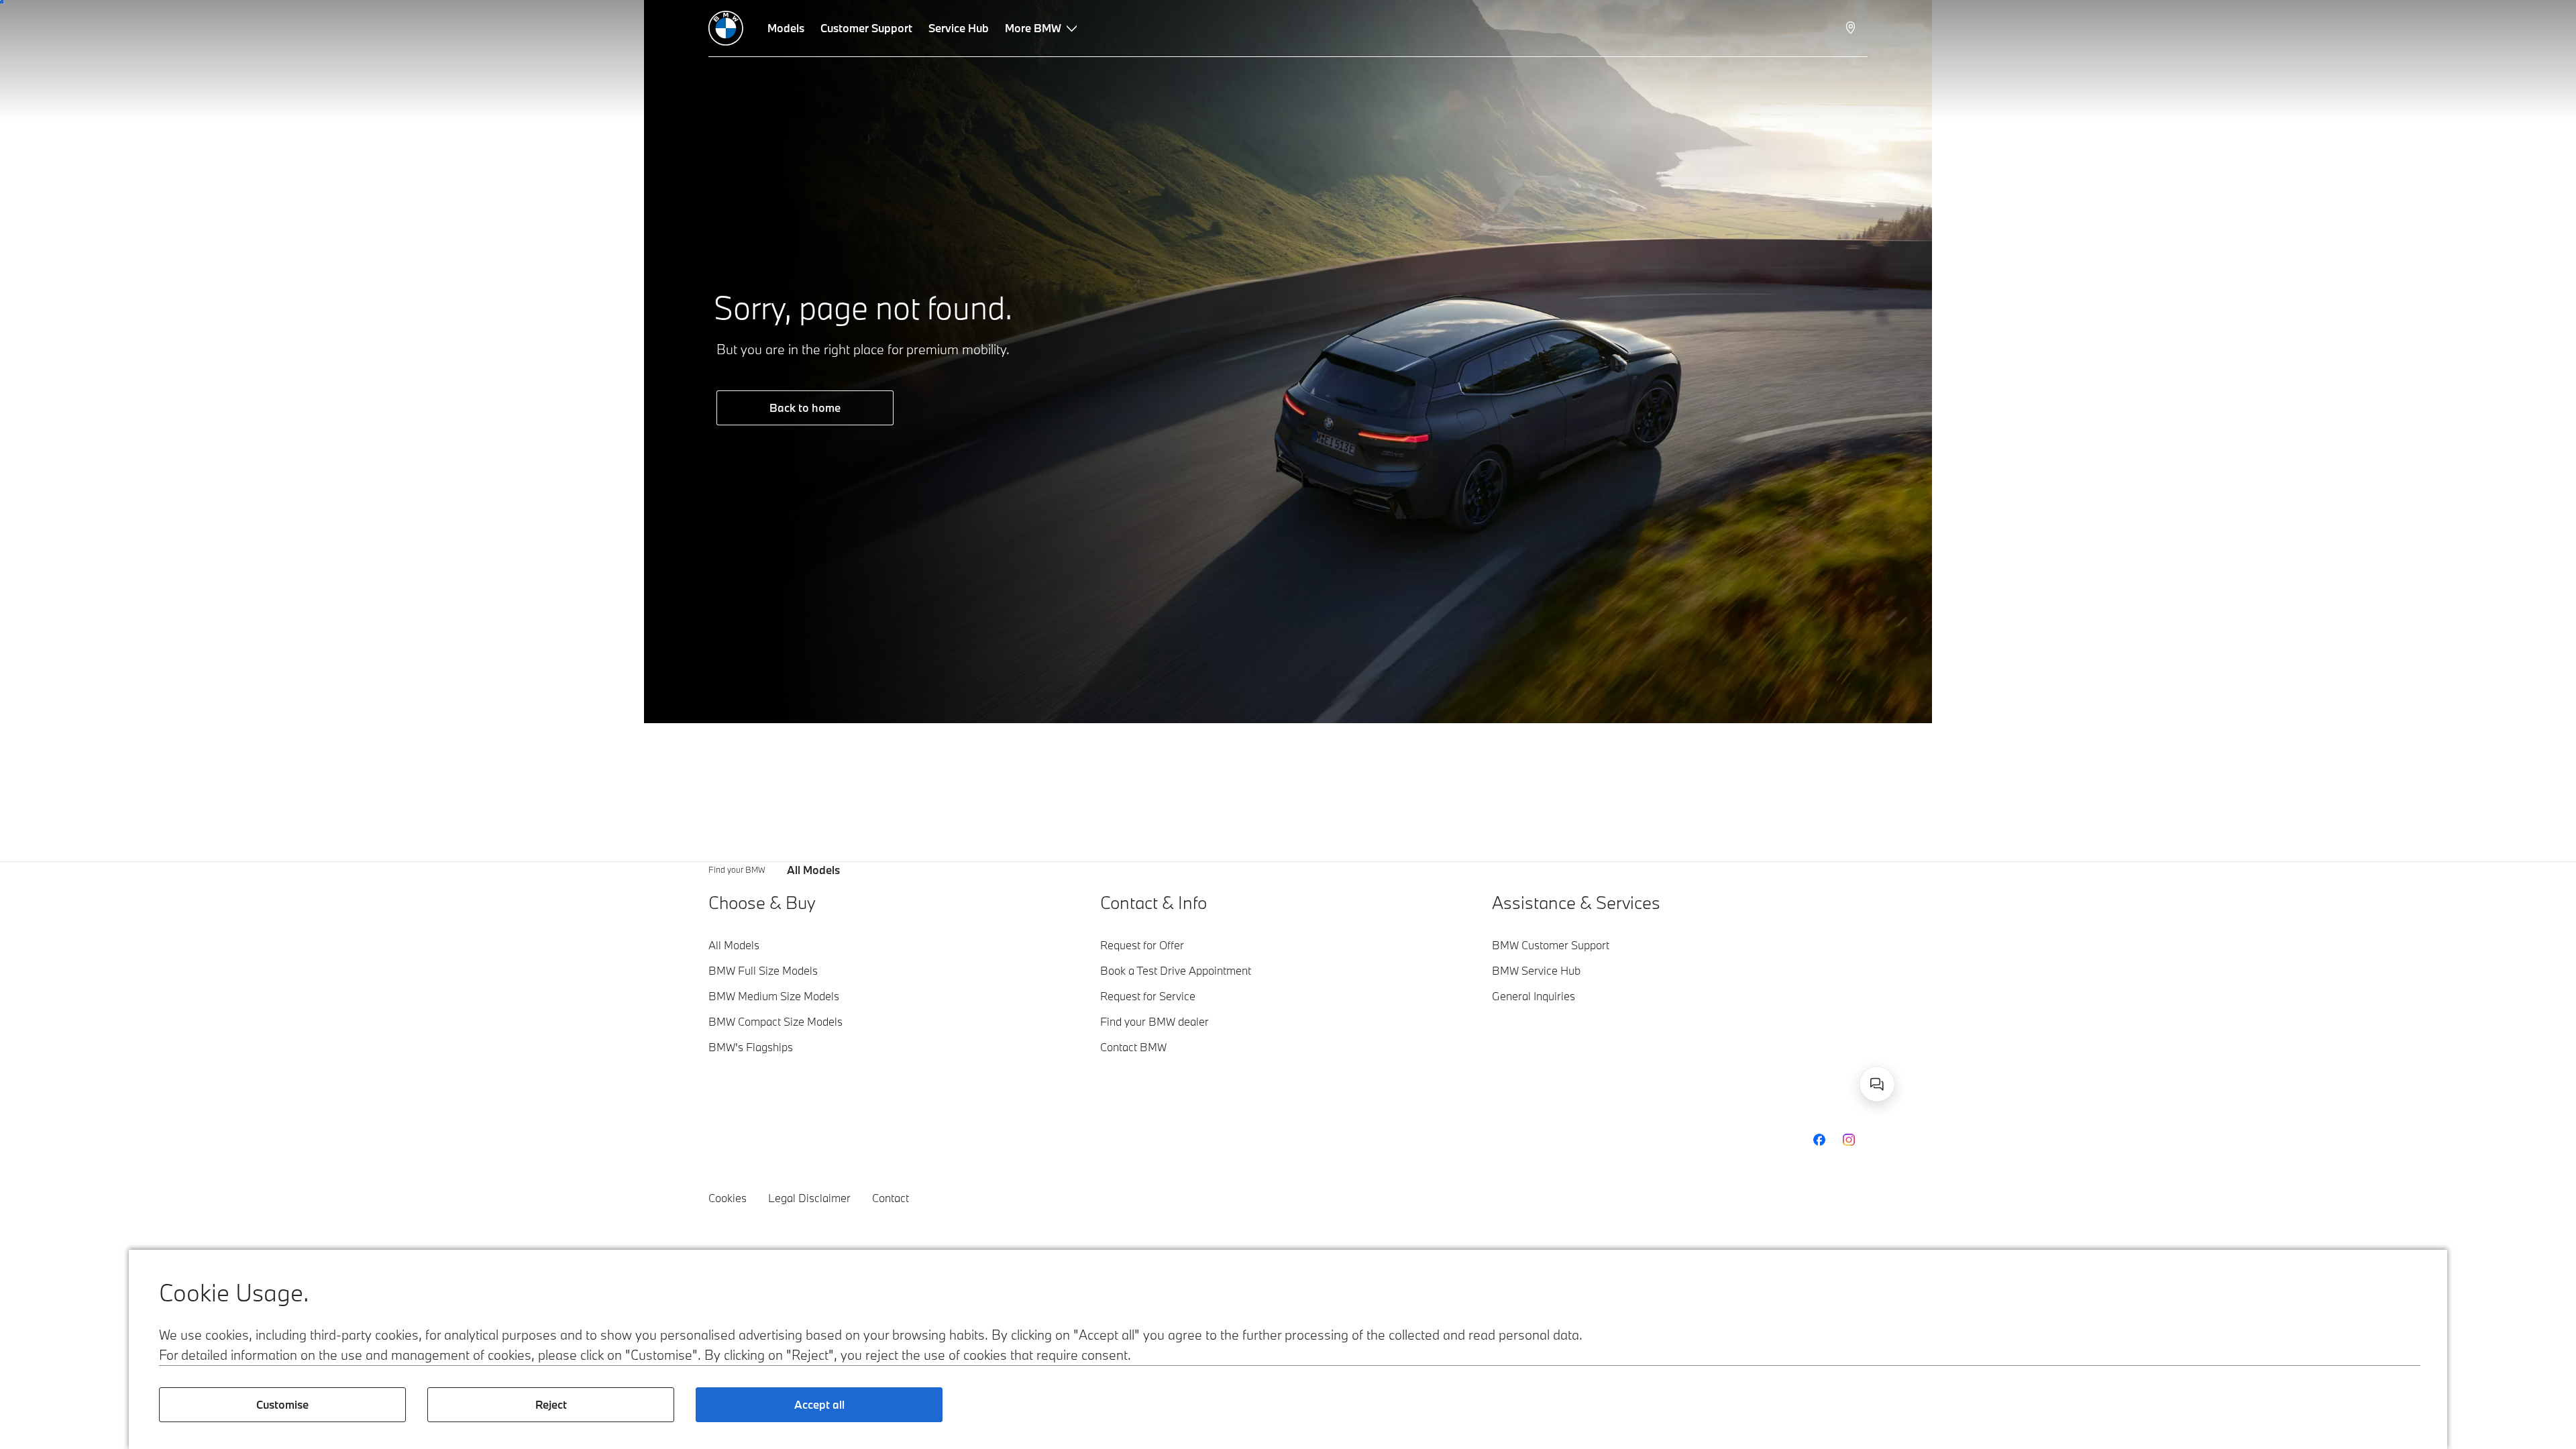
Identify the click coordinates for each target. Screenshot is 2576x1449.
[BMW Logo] (726, 28)
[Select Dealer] (1852, 28)
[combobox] (1877, 1084)
